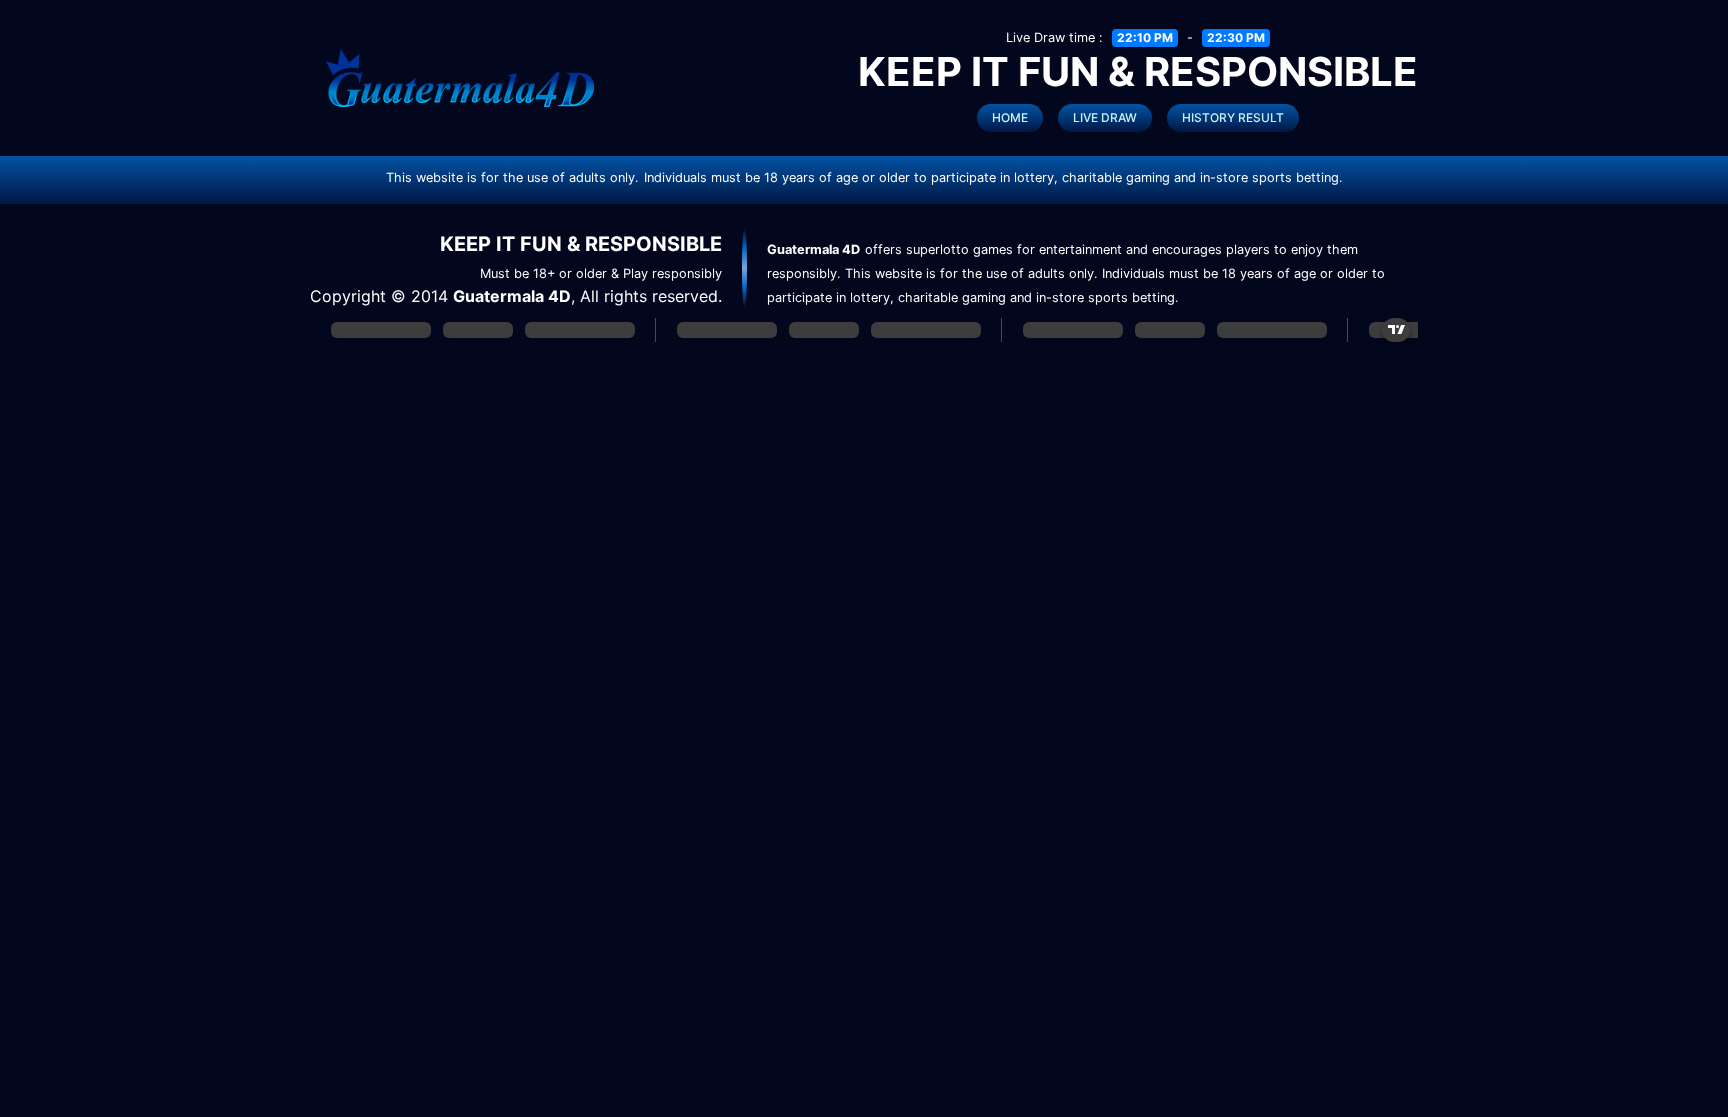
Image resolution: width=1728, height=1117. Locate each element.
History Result (1233, 117)
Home (1010, 117)
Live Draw (1105, 117)
